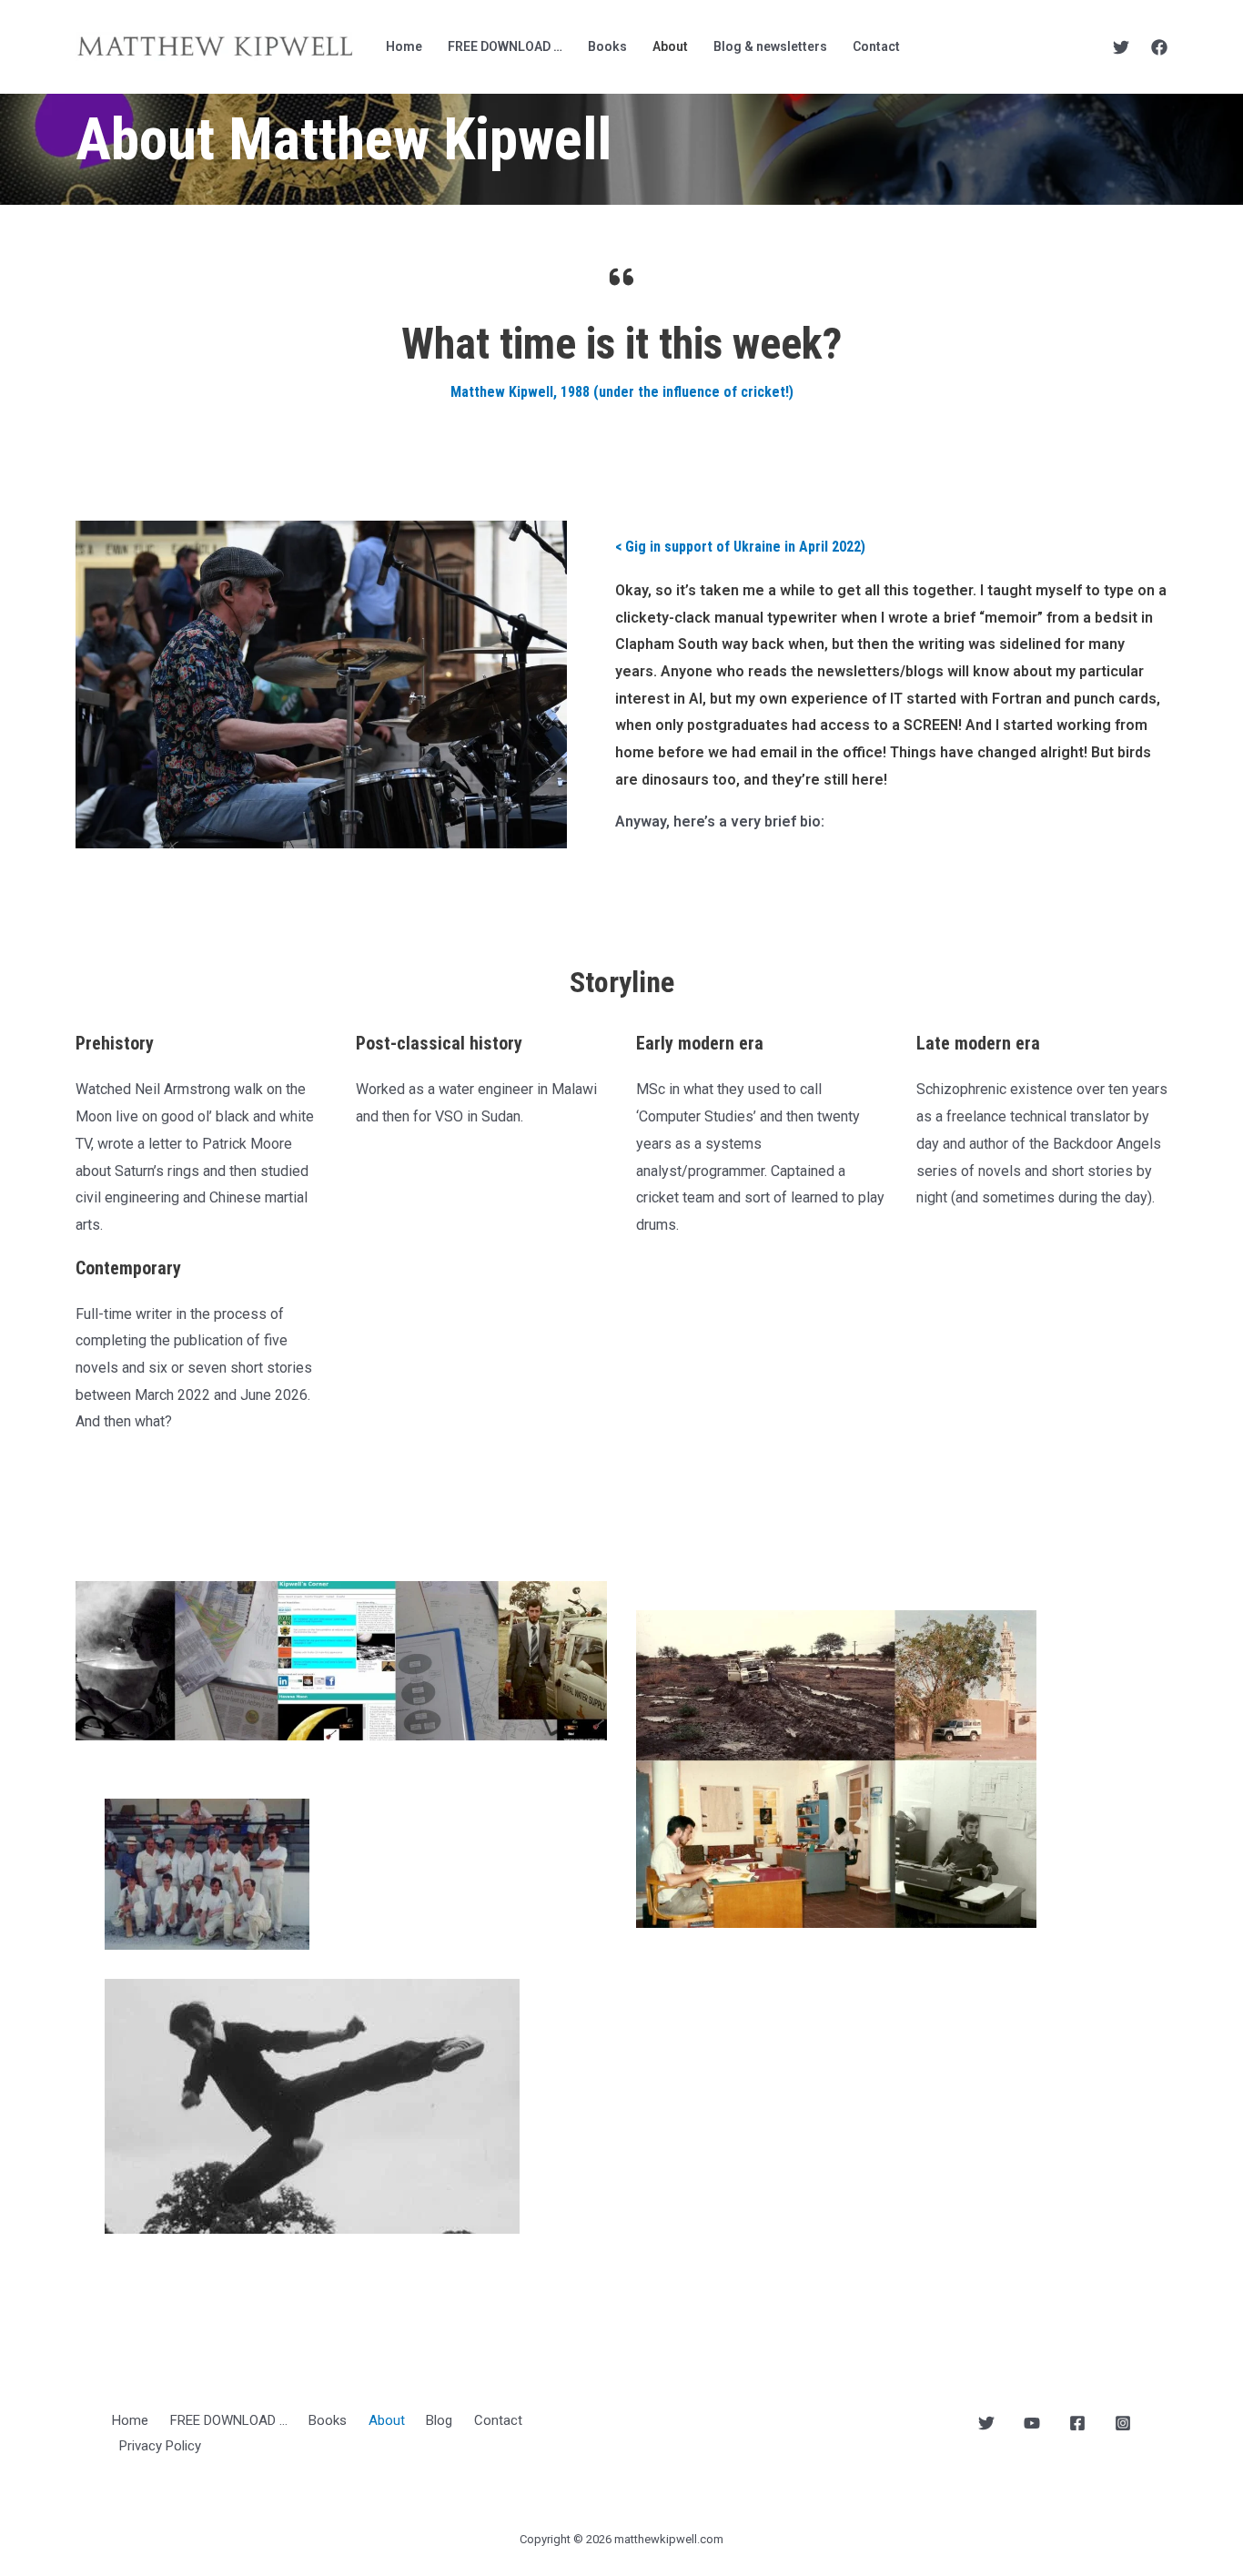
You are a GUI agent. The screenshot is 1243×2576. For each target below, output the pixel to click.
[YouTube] (1032, 2423)
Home (404, 46)
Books (607, 46)
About (670, 46)
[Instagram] (1123, 2423)
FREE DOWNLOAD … (505, 46)
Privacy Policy (160, 2446)
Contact (876, 46)
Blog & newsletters (770, 46)
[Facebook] (1159, 47)
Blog (439, 2420)
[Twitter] (1121, 47)
